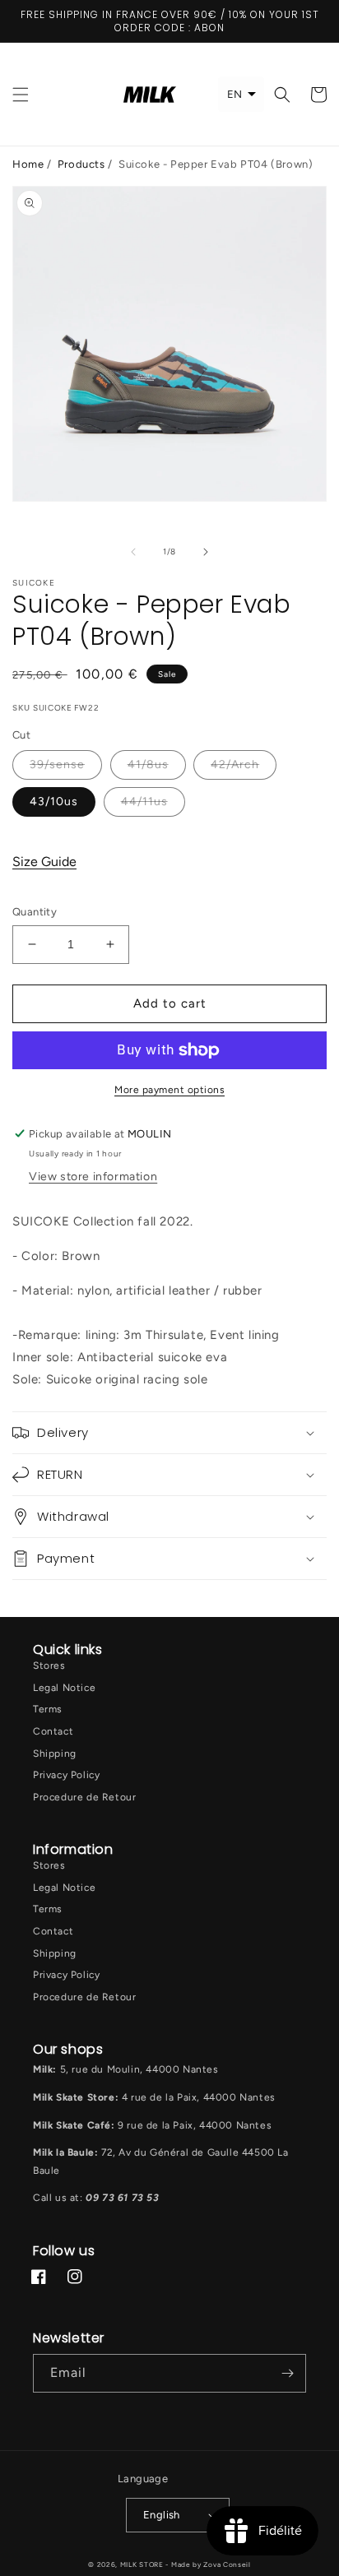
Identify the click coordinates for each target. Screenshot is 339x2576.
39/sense (57, 764)
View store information (93, 1177)
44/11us (144, 802)
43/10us (54, 802)
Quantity (35, 912)
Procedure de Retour (84, 1797)
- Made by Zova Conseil (208, 2564)
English (162, 2515)
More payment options (169, 1090)
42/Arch (235, 764)
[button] (21, 95)
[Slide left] (133, 552)
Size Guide (44, 862)
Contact (53, 1731)
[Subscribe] (287, 2373)
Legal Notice (64, 1688)
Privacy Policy (66, 1775)
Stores (49, 1666)
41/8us (148, 764)
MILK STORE (143, 2564)
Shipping (55, 1754)
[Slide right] (206, 552)
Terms (48, 1709)
